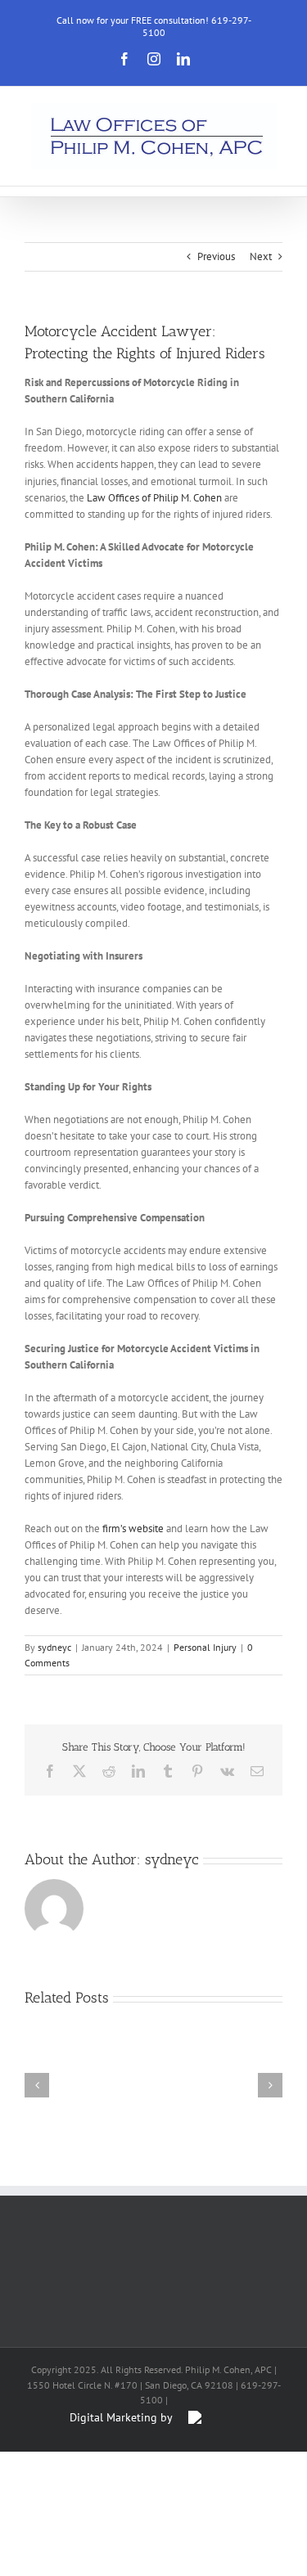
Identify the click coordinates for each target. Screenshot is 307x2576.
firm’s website (133, 1529)
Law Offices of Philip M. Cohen (154, 498)
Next (261, 256)
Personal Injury (205, 1647)
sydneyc (54, 1647)
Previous (216, 256)
